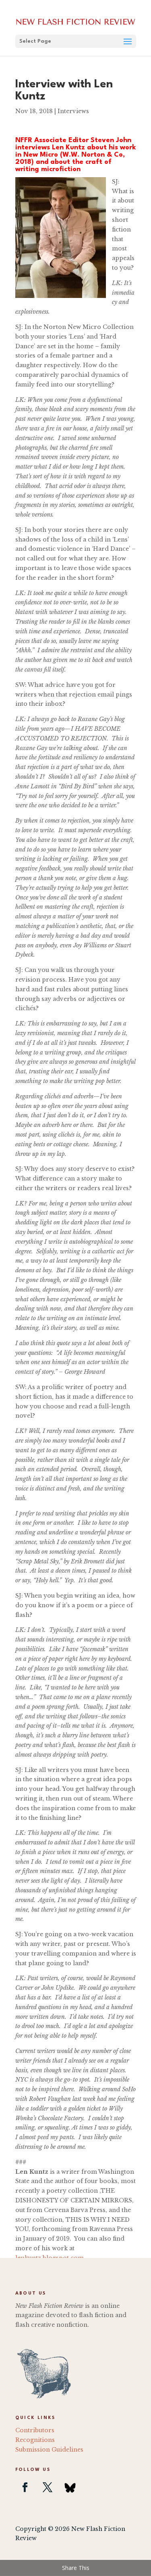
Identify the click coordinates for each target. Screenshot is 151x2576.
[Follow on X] (48, 2487)
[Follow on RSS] (70, 2487)
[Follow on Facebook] (25, 2487)
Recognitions (35, 2440)
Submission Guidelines (49, 2450)
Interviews (73, 111)
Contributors (35, 2430)
